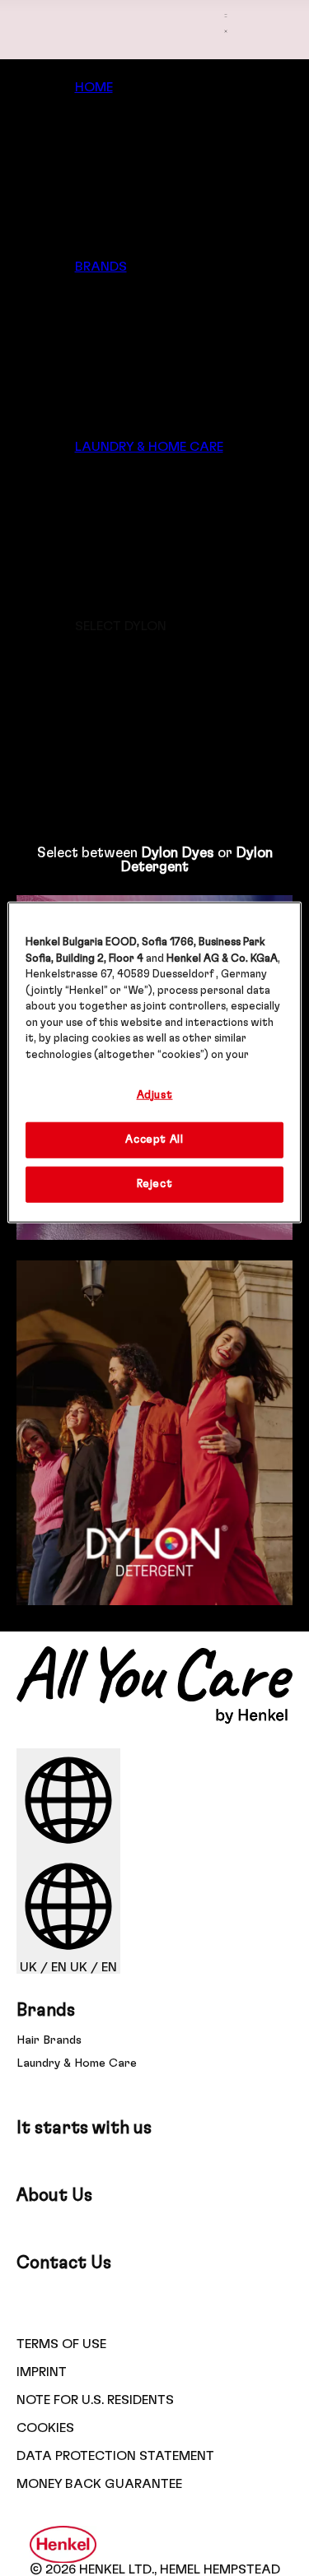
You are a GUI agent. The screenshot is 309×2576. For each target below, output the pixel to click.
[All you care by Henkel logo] (154, 1720)
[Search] (226, 61)
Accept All (154, 1139)
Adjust (155, 1095)
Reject (155, 1184)
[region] (154, 1063)
